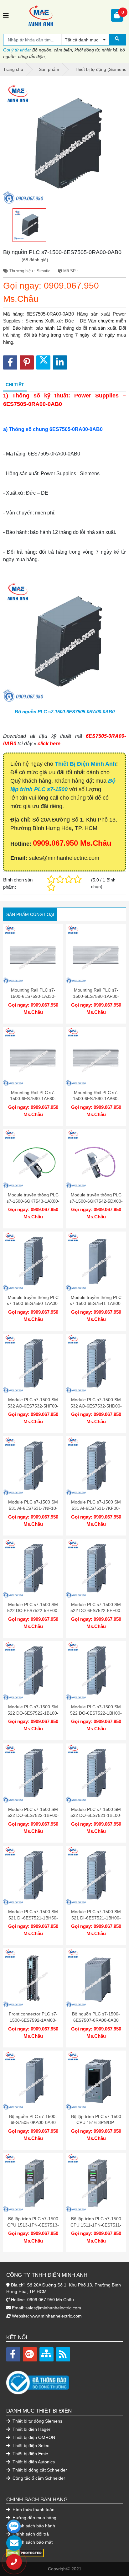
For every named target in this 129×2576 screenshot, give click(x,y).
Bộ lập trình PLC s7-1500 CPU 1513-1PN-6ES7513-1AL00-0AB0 (33, 2225)
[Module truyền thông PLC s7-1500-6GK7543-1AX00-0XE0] (33, 1159)
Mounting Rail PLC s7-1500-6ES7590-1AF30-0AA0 (96, 996)
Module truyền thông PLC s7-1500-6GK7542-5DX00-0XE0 (96, 1201)
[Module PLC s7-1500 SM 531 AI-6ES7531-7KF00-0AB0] (96, 1466)
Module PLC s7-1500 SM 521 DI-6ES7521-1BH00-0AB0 (96, 1918)
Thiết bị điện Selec (30, 2446)
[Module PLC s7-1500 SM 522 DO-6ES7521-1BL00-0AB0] (96, 1773)
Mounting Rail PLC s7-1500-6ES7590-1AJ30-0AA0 (33, 996)
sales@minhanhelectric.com (53, 2308)
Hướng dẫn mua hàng (34, 2518)
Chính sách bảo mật (32, 2542)
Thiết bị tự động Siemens (37, 2421)
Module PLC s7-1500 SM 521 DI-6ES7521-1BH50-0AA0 (33, 1918)
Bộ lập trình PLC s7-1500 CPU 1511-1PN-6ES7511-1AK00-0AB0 (96, 2225)
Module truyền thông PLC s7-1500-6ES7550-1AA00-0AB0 (33, 1304)
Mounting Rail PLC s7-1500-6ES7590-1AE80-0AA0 (33, 1099)
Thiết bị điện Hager (31, 2429)
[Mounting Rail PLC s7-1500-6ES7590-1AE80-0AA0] (33, 1057)
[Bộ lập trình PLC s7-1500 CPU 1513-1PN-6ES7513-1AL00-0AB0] (33, 2183)
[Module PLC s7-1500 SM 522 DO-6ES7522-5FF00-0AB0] (96, 1569)
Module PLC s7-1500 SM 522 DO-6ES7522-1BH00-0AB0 (96, 1713)
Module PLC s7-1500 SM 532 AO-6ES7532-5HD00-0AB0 (96, 1406)
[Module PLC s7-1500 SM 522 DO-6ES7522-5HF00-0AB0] (33, 1569)
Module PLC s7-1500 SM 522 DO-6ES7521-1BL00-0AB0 (96, 1815)
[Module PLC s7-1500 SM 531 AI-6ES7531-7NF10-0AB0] (33, 1466)
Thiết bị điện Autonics (33, 2462)
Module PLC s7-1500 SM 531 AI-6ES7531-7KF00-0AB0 (96, 1508)
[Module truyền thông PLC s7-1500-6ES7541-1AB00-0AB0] (96, 1261)
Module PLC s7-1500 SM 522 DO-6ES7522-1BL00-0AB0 (33, 1713)
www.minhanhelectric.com (56, 2316)
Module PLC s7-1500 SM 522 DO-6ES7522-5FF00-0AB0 (96, 1611)
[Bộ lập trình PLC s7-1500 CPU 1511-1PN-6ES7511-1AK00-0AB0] (96, 2183)
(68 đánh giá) (35, 260)
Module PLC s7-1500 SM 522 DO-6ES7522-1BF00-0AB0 (33, 1815)
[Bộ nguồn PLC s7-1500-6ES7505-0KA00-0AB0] (33, 2081)
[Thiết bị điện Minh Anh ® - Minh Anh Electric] (60, 15)
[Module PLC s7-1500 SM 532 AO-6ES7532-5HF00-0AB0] (33, 1364)
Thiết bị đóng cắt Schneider (39, 2470)
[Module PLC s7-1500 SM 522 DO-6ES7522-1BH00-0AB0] (96, 1671)
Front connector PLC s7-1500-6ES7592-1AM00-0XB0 (33, 2020)
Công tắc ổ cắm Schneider (38, 2478)
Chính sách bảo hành (33, 2526)
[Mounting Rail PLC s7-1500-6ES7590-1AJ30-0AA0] (33, 954)
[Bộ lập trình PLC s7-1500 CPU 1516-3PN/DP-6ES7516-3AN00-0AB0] (96, 2081)
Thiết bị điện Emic (30, 2454)
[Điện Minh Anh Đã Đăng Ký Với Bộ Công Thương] (64, 2379)
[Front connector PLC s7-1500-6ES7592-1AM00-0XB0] (33, 1978)
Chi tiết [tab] (15, 385)
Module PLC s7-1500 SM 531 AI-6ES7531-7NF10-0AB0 (33, 1508)
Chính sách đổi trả (30, 2534)
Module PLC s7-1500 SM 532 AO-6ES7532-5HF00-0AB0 (33, 1406)
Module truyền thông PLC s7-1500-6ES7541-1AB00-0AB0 (96, 1304)
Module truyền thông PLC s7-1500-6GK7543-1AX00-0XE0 (33, 1201)
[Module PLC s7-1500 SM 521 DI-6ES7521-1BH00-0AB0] (96, 1876)
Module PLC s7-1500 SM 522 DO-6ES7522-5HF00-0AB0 (33, 1611)
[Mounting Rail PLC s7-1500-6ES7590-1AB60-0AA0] (96, 1057)
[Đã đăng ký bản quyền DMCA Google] (25, 2552)
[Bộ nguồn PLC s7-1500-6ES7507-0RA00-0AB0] (96, 1978)
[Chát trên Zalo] (14, 2526)
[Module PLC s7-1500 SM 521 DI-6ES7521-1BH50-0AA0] (33, 1876)
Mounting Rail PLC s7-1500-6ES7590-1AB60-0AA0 (96, 1099)
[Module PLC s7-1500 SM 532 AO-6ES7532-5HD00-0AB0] (96, 1364)
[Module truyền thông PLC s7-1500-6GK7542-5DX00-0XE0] (96, 1159)
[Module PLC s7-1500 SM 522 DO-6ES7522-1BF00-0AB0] (33, 1773)
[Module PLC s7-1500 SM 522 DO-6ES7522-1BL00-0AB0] (33, 1671)
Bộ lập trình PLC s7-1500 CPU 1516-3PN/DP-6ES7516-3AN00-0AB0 (96, 2123)
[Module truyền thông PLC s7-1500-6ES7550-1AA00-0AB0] (33, 1261)
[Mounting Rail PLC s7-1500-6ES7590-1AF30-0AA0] (96, 954)
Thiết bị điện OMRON (33, 2437)
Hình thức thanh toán (33, 2509)
